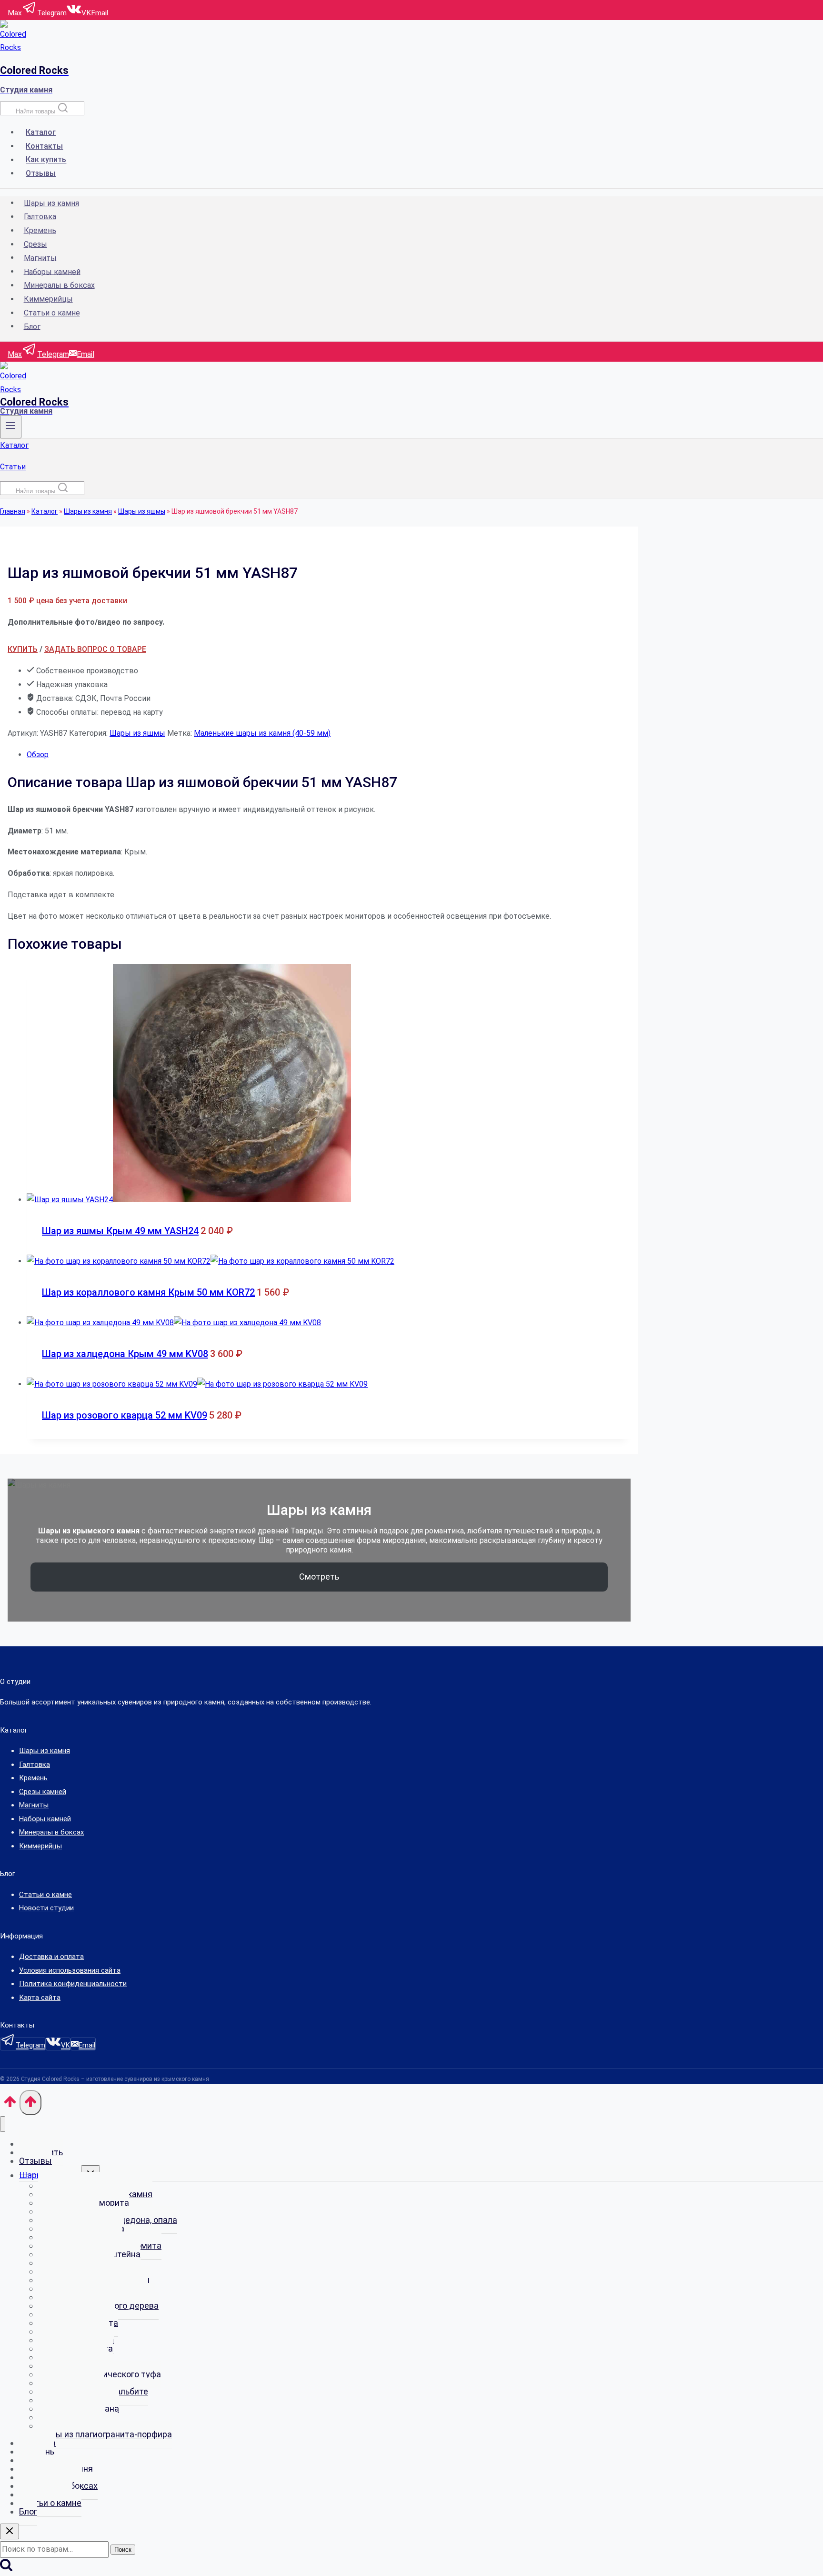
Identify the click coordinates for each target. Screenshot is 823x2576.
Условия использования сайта (70, 1970)
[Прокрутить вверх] (10, 2105)
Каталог (41, 132)
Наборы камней (52, 271)
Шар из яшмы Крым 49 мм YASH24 (120, 1231)
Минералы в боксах (59, 285)
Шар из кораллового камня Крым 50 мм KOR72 (148, 1292)
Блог (32, 326)
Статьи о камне (52, 313)
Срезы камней (43, 1792)
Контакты (44, 146)
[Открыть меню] (11, 427)
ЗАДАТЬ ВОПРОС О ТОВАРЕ (95, 649)
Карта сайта (40, 1998)
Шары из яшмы (142, 511)
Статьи (13, 467)
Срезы (35, 244)
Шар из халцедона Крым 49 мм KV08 (125, 1354)
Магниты (40, 258)
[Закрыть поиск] (10, 2531)
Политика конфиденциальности (73, 1984)
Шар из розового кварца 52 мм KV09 (125, 1415)
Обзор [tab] (38, 755)
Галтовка (40, 217)
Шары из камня (51, 203)
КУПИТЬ (23, 649)
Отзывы (41, 173)
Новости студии (46, 1908)
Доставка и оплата (51, 1957)
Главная (13, 511)
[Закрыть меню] (3, 2124)
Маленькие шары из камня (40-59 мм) (262, 733)
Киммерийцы (48, 299)
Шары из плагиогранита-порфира (105, 2434)
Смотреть (319, 1577)
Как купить (46, 160)
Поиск (123, 2550)
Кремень (40, 230)
